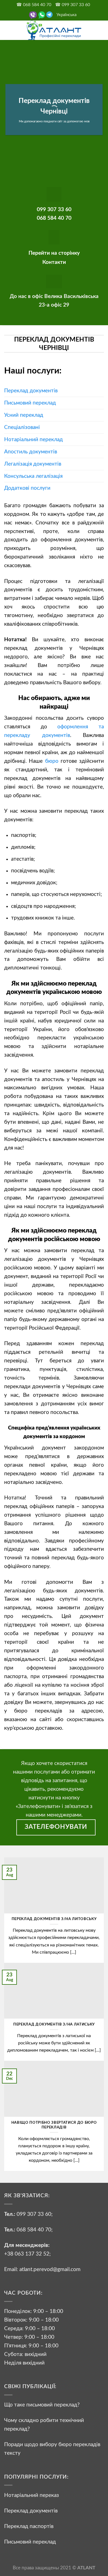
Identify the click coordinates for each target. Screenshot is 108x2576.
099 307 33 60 (34, 2214)
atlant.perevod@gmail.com (49, 2269)
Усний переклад (24, 415)
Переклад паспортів (29, 2526)
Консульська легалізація (33, 476)
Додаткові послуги (27, 488)
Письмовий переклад (30, 403)
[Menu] (8, 30)
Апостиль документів (31, 452)
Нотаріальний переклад (34, 440)
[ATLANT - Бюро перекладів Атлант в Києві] (54, 30)
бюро (52, 761)
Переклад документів (31, 391)
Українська (66, 15)
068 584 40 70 (34, 2230)
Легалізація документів (33, 464)
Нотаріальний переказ (32, 2495)
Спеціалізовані (22, 427)
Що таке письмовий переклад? (42, 2405)
